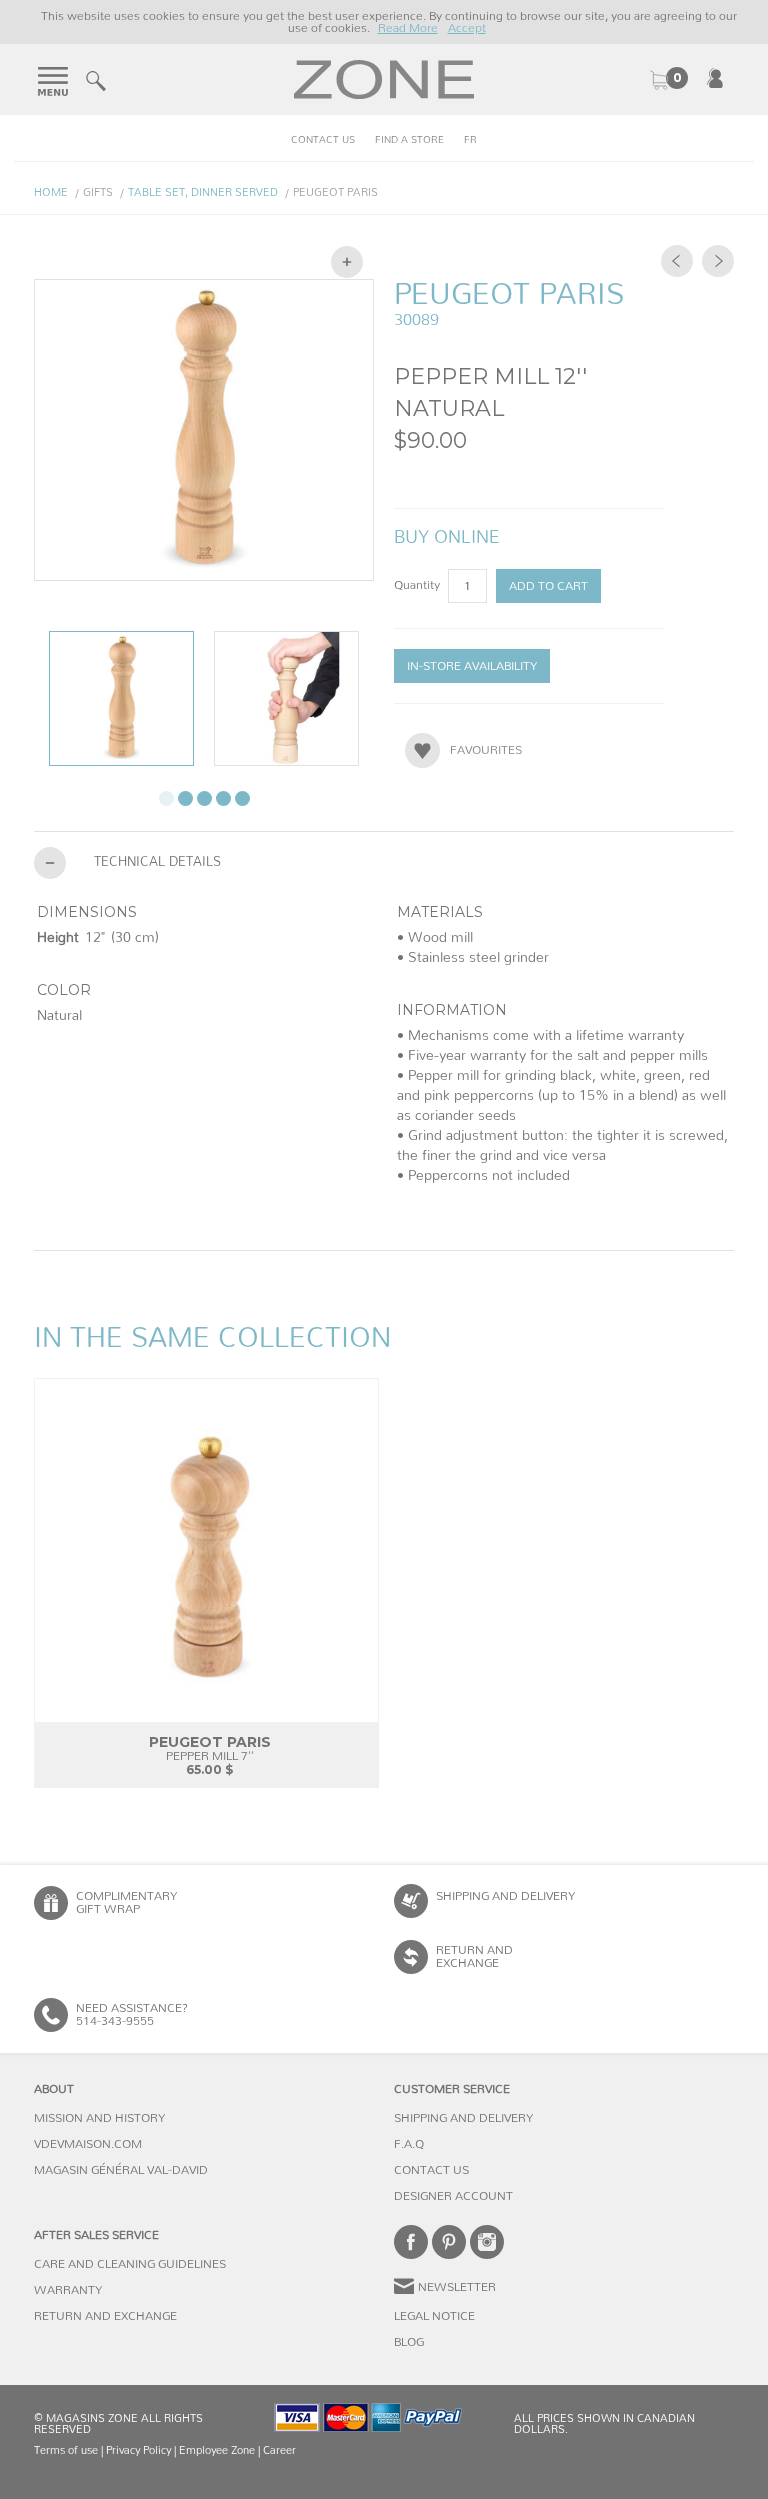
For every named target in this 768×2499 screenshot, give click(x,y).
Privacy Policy (138, 2450)
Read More (408, 28)
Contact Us (323, 140)
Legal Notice (434, 2316)
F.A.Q (409, 2144)
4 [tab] (223, 798)
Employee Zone (217, 2450)
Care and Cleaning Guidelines (130, 2264)
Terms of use (66, 2450)
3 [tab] (204, 798)
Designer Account (453, 2196)
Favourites (486, 750)
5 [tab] (242, 798)
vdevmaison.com (88, 2144)
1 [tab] (166, 798)
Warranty (68, 2290)
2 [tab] (185, 798)
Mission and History (99, 2118)
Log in (715, 78)
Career (279, 2450)
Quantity (418, 585)
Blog (409, 2342)
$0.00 (668, 80)
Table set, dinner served (203, 192)
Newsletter (457, 2287)
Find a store (409, 140)
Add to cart (548, 586)
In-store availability (472, 666)
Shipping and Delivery (505, 1896)
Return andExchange (474, 1956)
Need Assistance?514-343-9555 (132, 2014)
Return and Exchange (105, 2316)
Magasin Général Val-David (121, 2170)
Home (51, 192)
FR (470, 140)
